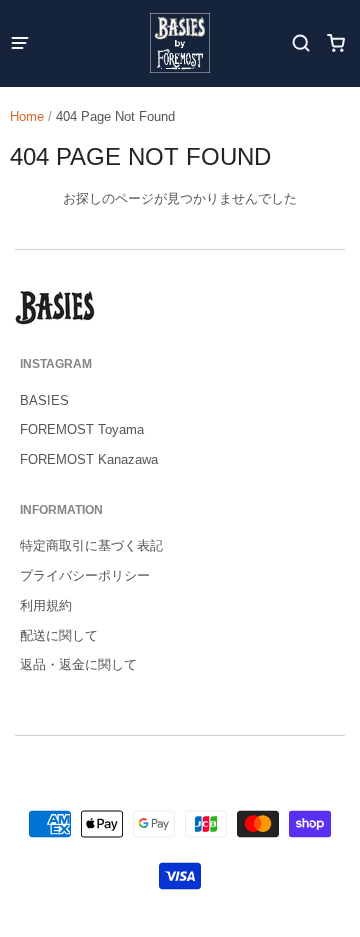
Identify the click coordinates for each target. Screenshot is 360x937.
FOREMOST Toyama (82, 429)
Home (27, 116)
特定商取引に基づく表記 (91, 545)
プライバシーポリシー (85, 575)
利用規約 (46, 605)
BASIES (44, 400)
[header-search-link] (300, 43)
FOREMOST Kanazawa (89, 459)
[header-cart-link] (335, 43)
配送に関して (59, 635)
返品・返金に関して (78, 664)
